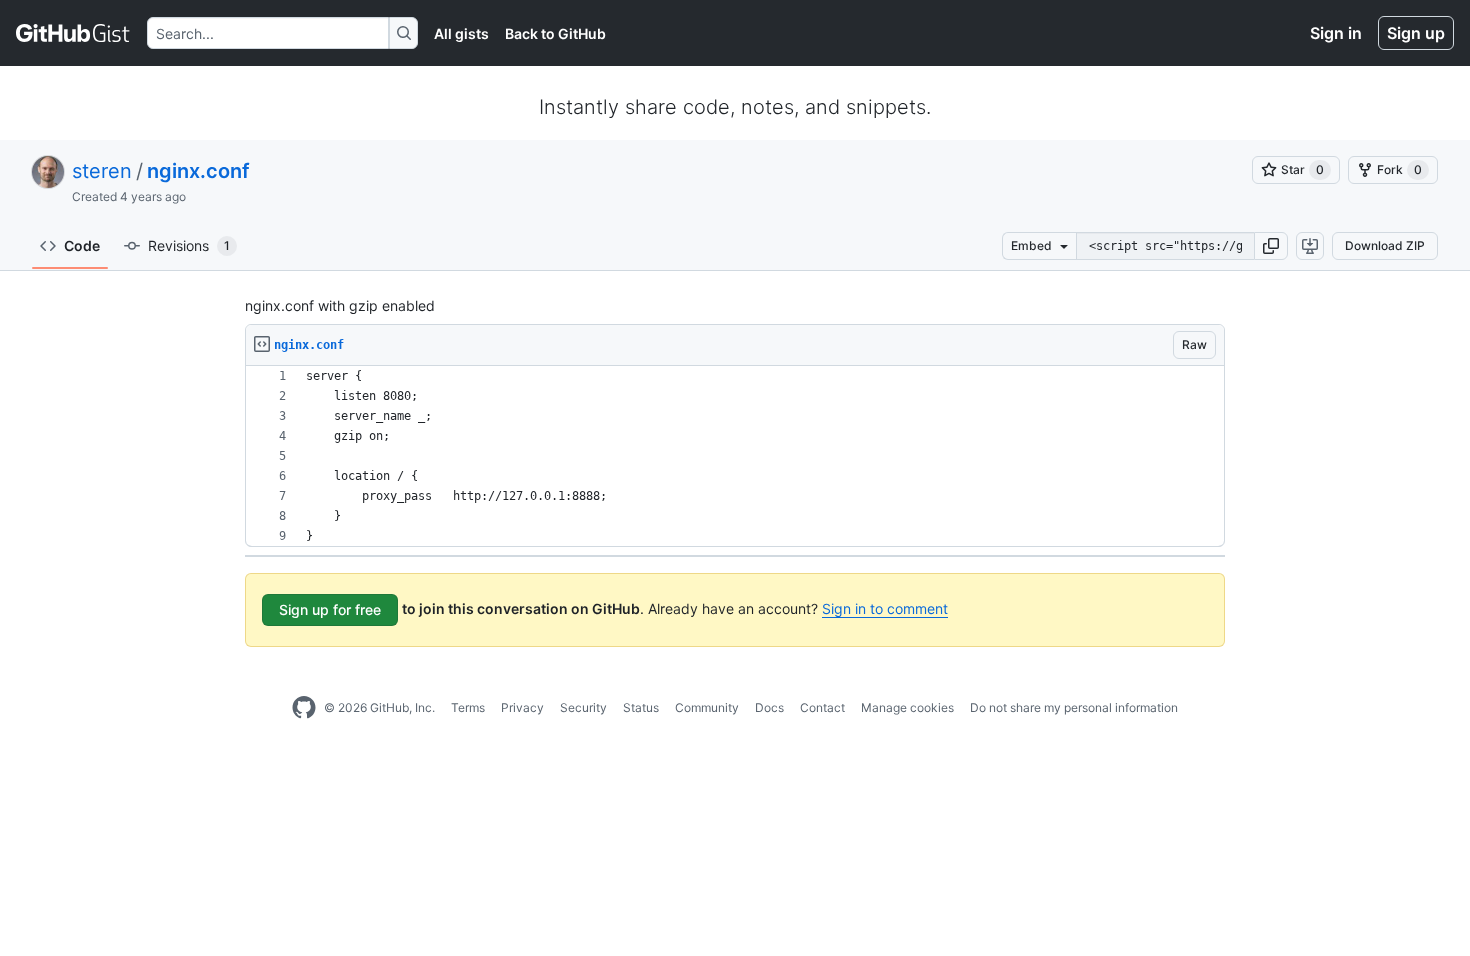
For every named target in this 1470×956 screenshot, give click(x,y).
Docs (769, 707)
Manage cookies (907, 707)
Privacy (522, 707)
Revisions (189, 245)
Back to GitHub (555, 33)
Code (82, 245)
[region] (735, 456)
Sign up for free (330, 609)
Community (707, 707)
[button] (1271, 246)
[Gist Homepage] (73, 33)
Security (583, 707)
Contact (822, 707)
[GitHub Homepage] (304, 708)
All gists (461, 33)
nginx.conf (198, 171)
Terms (468, 707)
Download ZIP (1385, 245)
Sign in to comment (885, 608)
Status (641, 707)
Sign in (1336, 33)
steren (102, 171)
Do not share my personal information (1074, 707)
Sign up (1416, 33)
